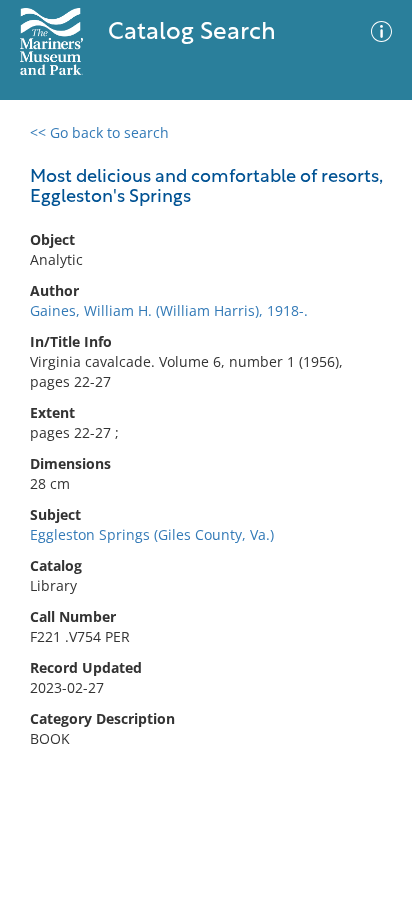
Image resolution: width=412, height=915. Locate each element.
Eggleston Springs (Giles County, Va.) (152, 534)
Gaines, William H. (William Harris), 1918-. (169, 310)
